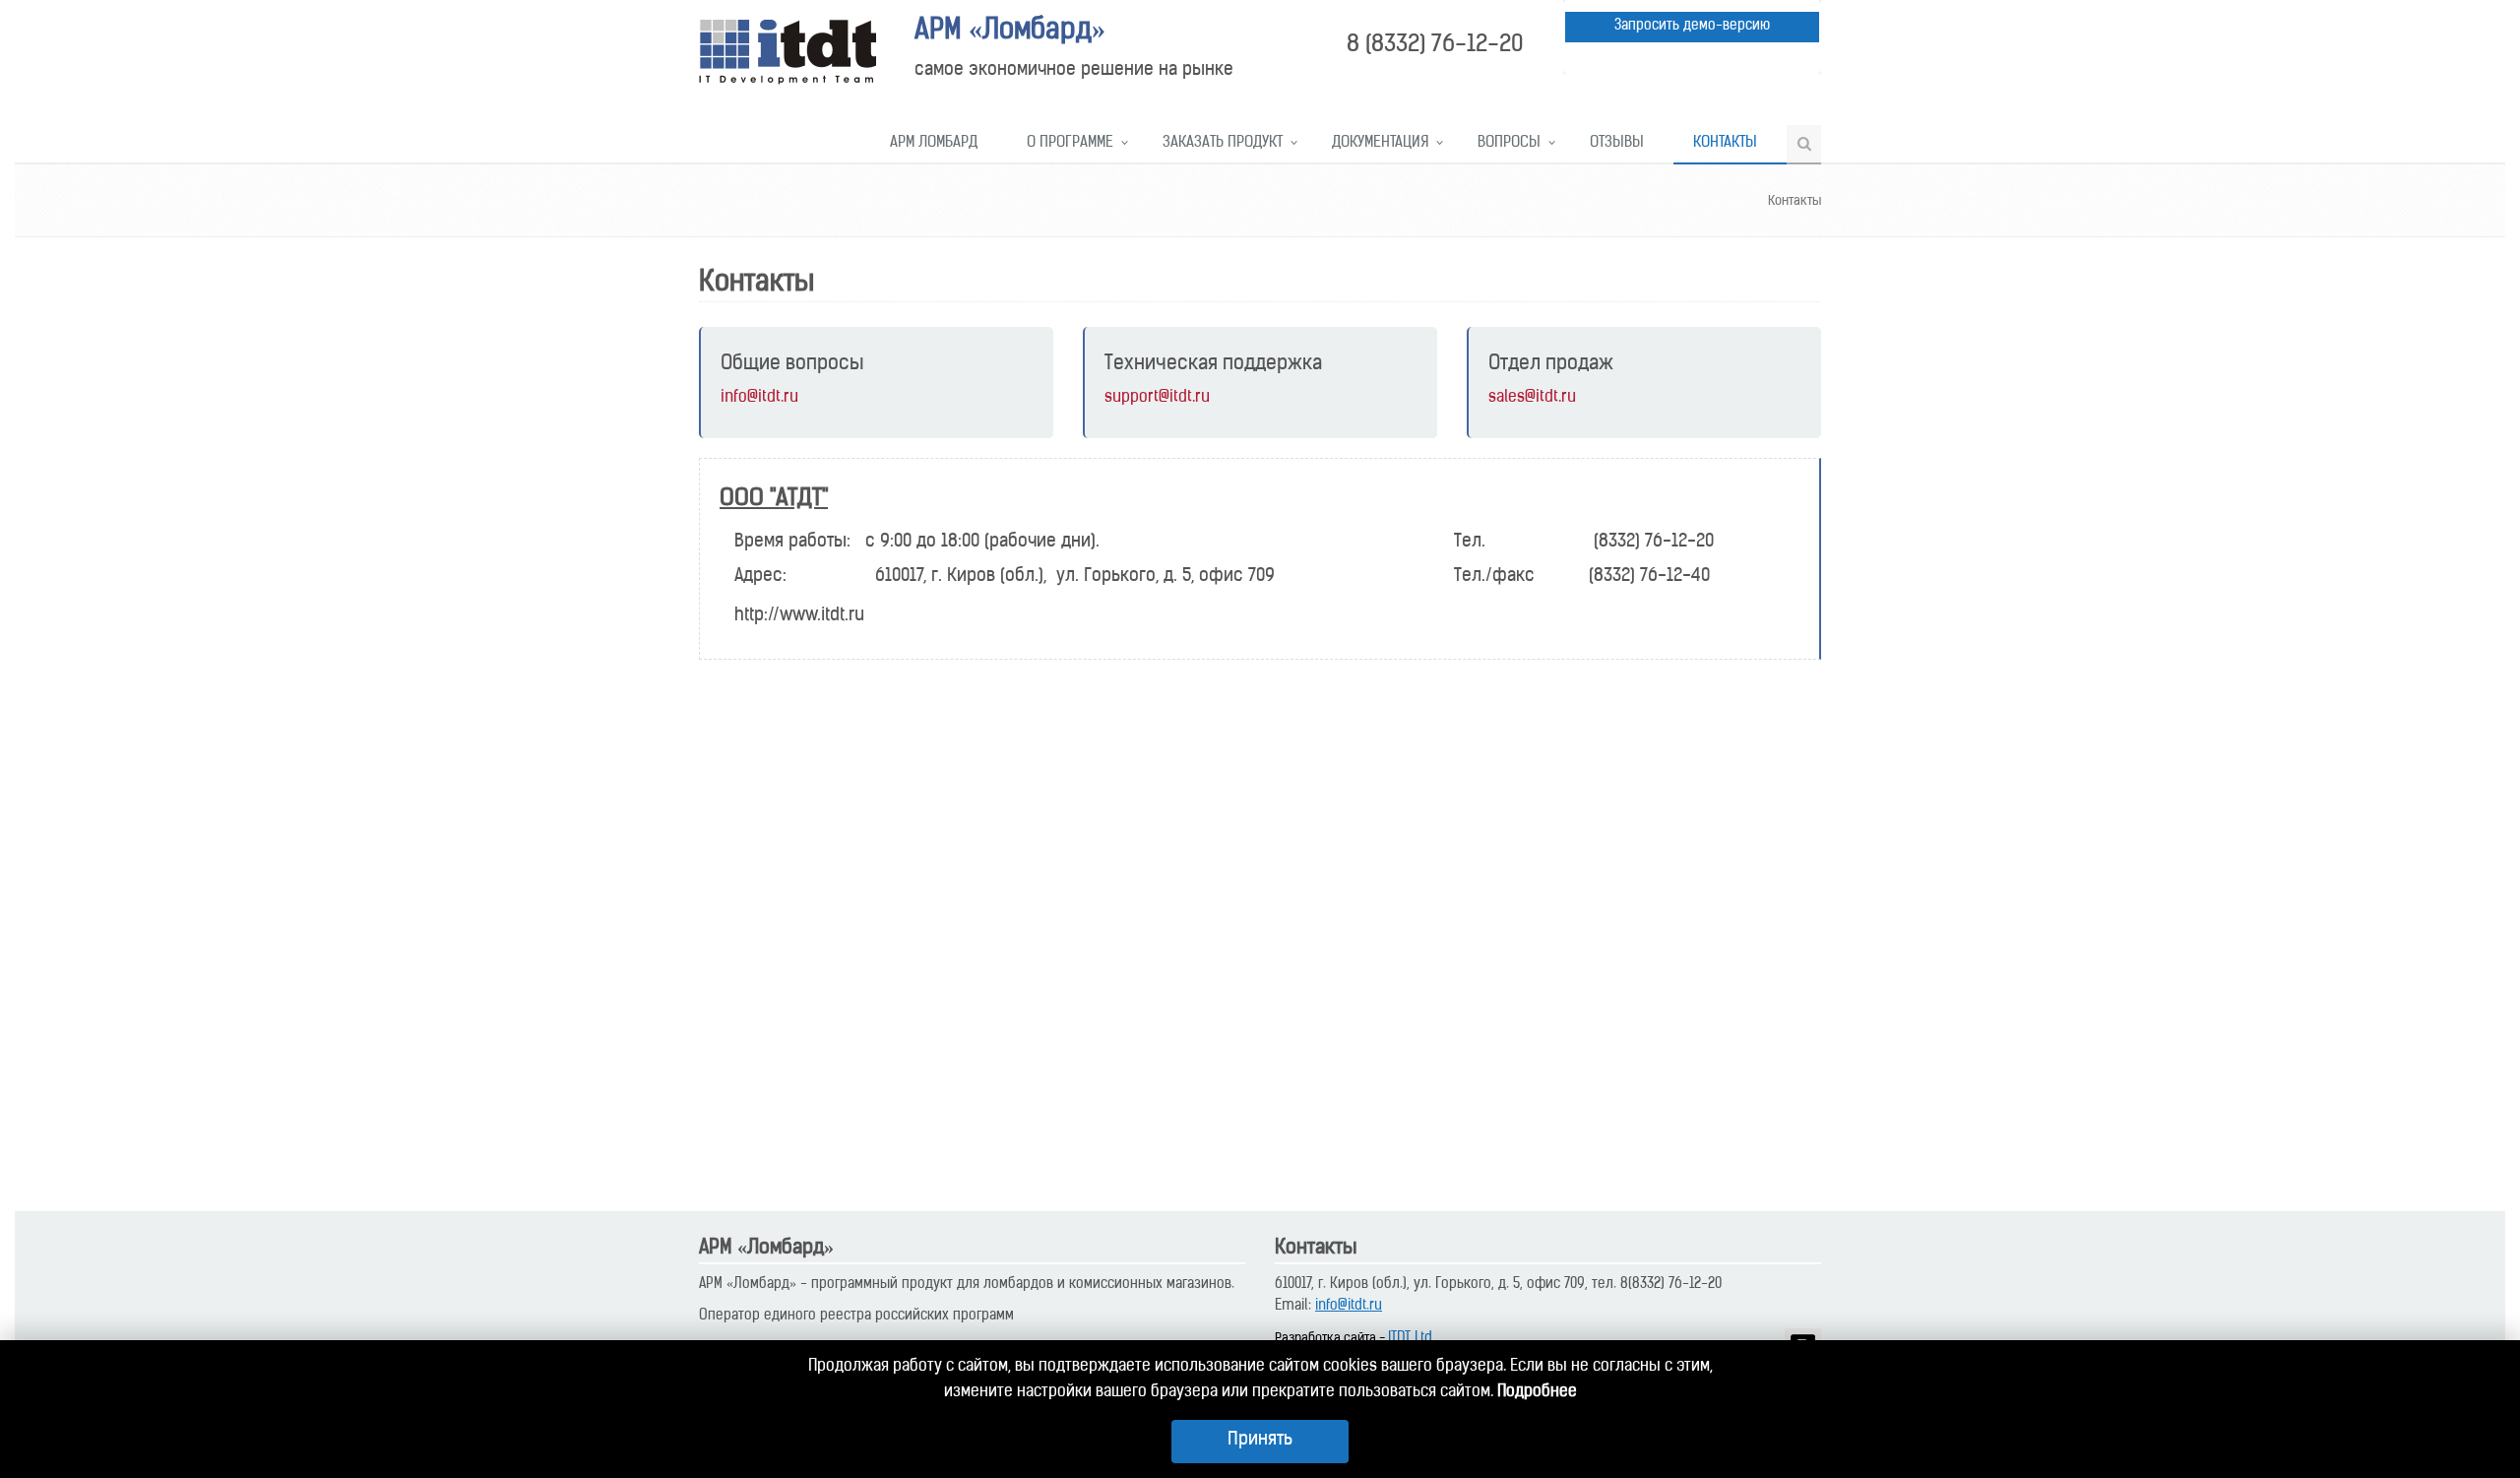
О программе (1070, 143)
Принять (1260, 1441)
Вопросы (1509, 143)
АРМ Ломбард (934, 143)
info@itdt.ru (759, 398)
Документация (1380, 143)
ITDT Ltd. (1412, 1339)
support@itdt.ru (1157, 398)
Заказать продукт (1223, 143)
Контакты (1725, 143)
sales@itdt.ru (1532, 398)
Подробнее (1537, 1392)
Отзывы (1617, 143)
